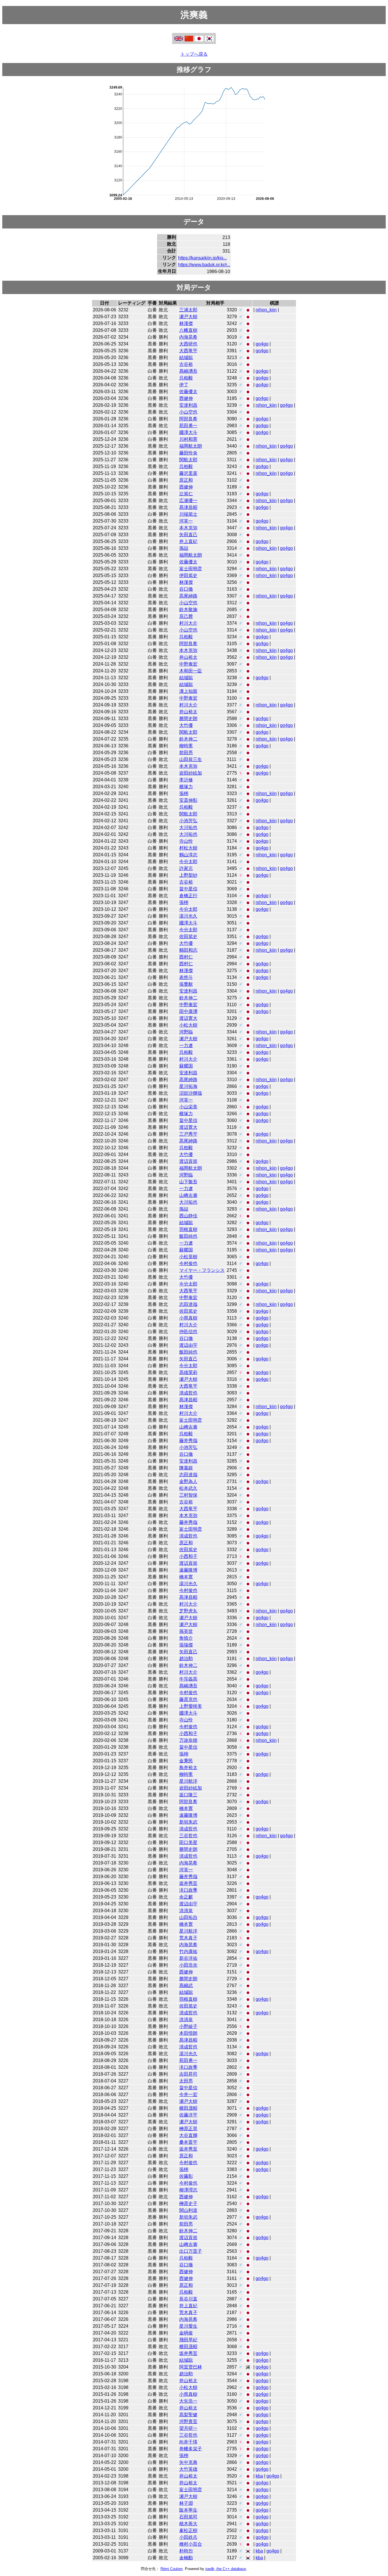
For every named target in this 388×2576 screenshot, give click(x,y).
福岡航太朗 (191, 446)
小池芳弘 (188, 821)
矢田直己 (188, 535)
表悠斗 (186, 977)
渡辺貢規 (188, 1161)
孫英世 (186, 1631)
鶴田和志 (188, 950)
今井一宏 (188, 2094)
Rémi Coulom (172, 2569)
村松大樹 (188, 848)
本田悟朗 (188, 2033)
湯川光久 (188, 916)
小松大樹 (188, 1025)
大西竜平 (188, 351)
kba (259, 2476)
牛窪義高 (188, 1679)
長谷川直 (188, 2299)
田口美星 (188, 1842)
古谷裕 (186, 364)
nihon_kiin (266, 310)
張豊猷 (186, 984)
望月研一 (188, 2428)
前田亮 (186, 753)
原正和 (186, 480)
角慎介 (186, 1638)
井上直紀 (188, 541)
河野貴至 (188, 2421)
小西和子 (188, 1556)
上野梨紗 (188, 875)
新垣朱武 (188, 1822)
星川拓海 (188, 1086)
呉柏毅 (186, 378)
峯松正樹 (188, 2530)
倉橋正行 (188, 896)
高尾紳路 (188, 596)
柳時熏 (186, 746)
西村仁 (186, 957)
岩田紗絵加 (191, 773)
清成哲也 (188, 1393)
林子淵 (186, 2503)
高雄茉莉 (188, 1372)
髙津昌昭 (188, 507)
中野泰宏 (188, 664)
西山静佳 (188, 1216)
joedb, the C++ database (226, 2569)
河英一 (186, 521)
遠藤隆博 (188, 1570)
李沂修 (186, 780)
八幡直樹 (188, 330)
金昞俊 (186, 2333)
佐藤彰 (186, 2176)
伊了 (184, 385)
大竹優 (186, 725)
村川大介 (188, 623)
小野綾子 (188, 2026)
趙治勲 (186, 1659)
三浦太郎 (188, 310)
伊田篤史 (188, 575)
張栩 (184, 793)
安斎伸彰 (188, 800)
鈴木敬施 (188, 610)
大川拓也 (188, 827)
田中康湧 (188, 1011)
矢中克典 (188, 2462)
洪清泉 (186, 1911)
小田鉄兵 (188, 2537)
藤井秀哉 (188, 1441)
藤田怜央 (188, 453)
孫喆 (184, 548)
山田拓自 (188, 1917)
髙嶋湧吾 (188, 371)
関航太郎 (188, 460)
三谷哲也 (188, 1836)
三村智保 (188, 1495)
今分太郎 (188, 862)
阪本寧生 (188, 2510)
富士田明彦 (191, 569)
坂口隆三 (188, 1795)
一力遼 (186, 1045)
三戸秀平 (188, 1134)
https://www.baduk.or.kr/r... (204, 265)
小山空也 (188, 412)
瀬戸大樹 (188, 317)
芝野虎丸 (188, 1611)
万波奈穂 (188, 1740)
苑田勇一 (188, 426)
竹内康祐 (188, 1951)
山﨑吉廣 (188, 1195)
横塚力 (186, 787)
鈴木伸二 (188, 739)
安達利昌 (188, 405)
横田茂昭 (188, 2108)
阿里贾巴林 (191, 2367)
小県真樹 (188, 1318)
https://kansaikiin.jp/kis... (202, 258)
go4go (262, 344)
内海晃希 (188, 337)
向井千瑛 (188, 2442)
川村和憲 (188, 439)
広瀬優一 (188, 501)
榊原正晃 (188, 2129)
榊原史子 (188, 2203)
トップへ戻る (194, 54)
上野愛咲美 (191, 1706)
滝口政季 (188, 1890)
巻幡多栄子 (191, 2449)
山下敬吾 (188, 1182)
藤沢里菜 (188, 473)
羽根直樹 (188, 1229)
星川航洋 (188, 1781)
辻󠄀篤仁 (186, 494)
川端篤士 (188, 514)
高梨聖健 (188, 2415)
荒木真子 (188, 1938)
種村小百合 (191, 2544)
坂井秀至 (188, 1883)
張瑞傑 (186, 1645)
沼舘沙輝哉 (191, 1093)
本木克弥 (188, 528)
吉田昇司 (188, 2074)
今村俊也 (188, 1263)
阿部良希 (188, 419)
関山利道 (188, 2210)
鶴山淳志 (188, 855)
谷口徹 (186, 589)
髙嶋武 (186, 1986)
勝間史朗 (188, 719)
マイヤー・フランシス (202, 1270)
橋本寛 (186, 1577)
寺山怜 (186, 841)
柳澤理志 (188, 2190)
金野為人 (188, 1481)
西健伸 (186, 398)
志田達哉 (188, 1304)
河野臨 (186, 1032)
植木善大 (188, 2524)
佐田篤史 (188, 936)
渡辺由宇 (188, 1345)
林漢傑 (186, 323)
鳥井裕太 (188, 1768)
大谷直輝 (188, 2135)
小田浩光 (188, 1965)
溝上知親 (188, 691)
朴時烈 (186, 2551)
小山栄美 (188, 1107)
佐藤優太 (188, 392)
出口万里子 (191, 2251)
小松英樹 (188, 1257)
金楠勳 (186, 2558)
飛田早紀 (188, 2340)
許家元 (186, 868)
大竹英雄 (188, 2469)
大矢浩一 (188, 2401)
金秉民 (186, 1761)
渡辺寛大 (188, 1018)
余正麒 (186, 1897)
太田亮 (186, 2081)
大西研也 (188, 344)
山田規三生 (191, 759)
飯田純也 (188, 1236)
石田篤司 (188, 2517)
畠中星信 (188, 889)
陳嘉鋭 (186, 1468)
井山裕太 (188, 657)
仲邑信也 (188, 1332)
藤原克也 (188, 1699)
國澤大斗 (188, 432)
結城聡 (186, 357)
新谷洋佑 (188, 1958)
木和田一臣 (191, 671)
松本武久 (188, 1488)
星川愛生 (188, 2326)
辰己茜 (186, 616)
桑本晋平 (188, 2142)
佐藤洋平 (188, 2115)
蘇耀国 (186, 1066)
